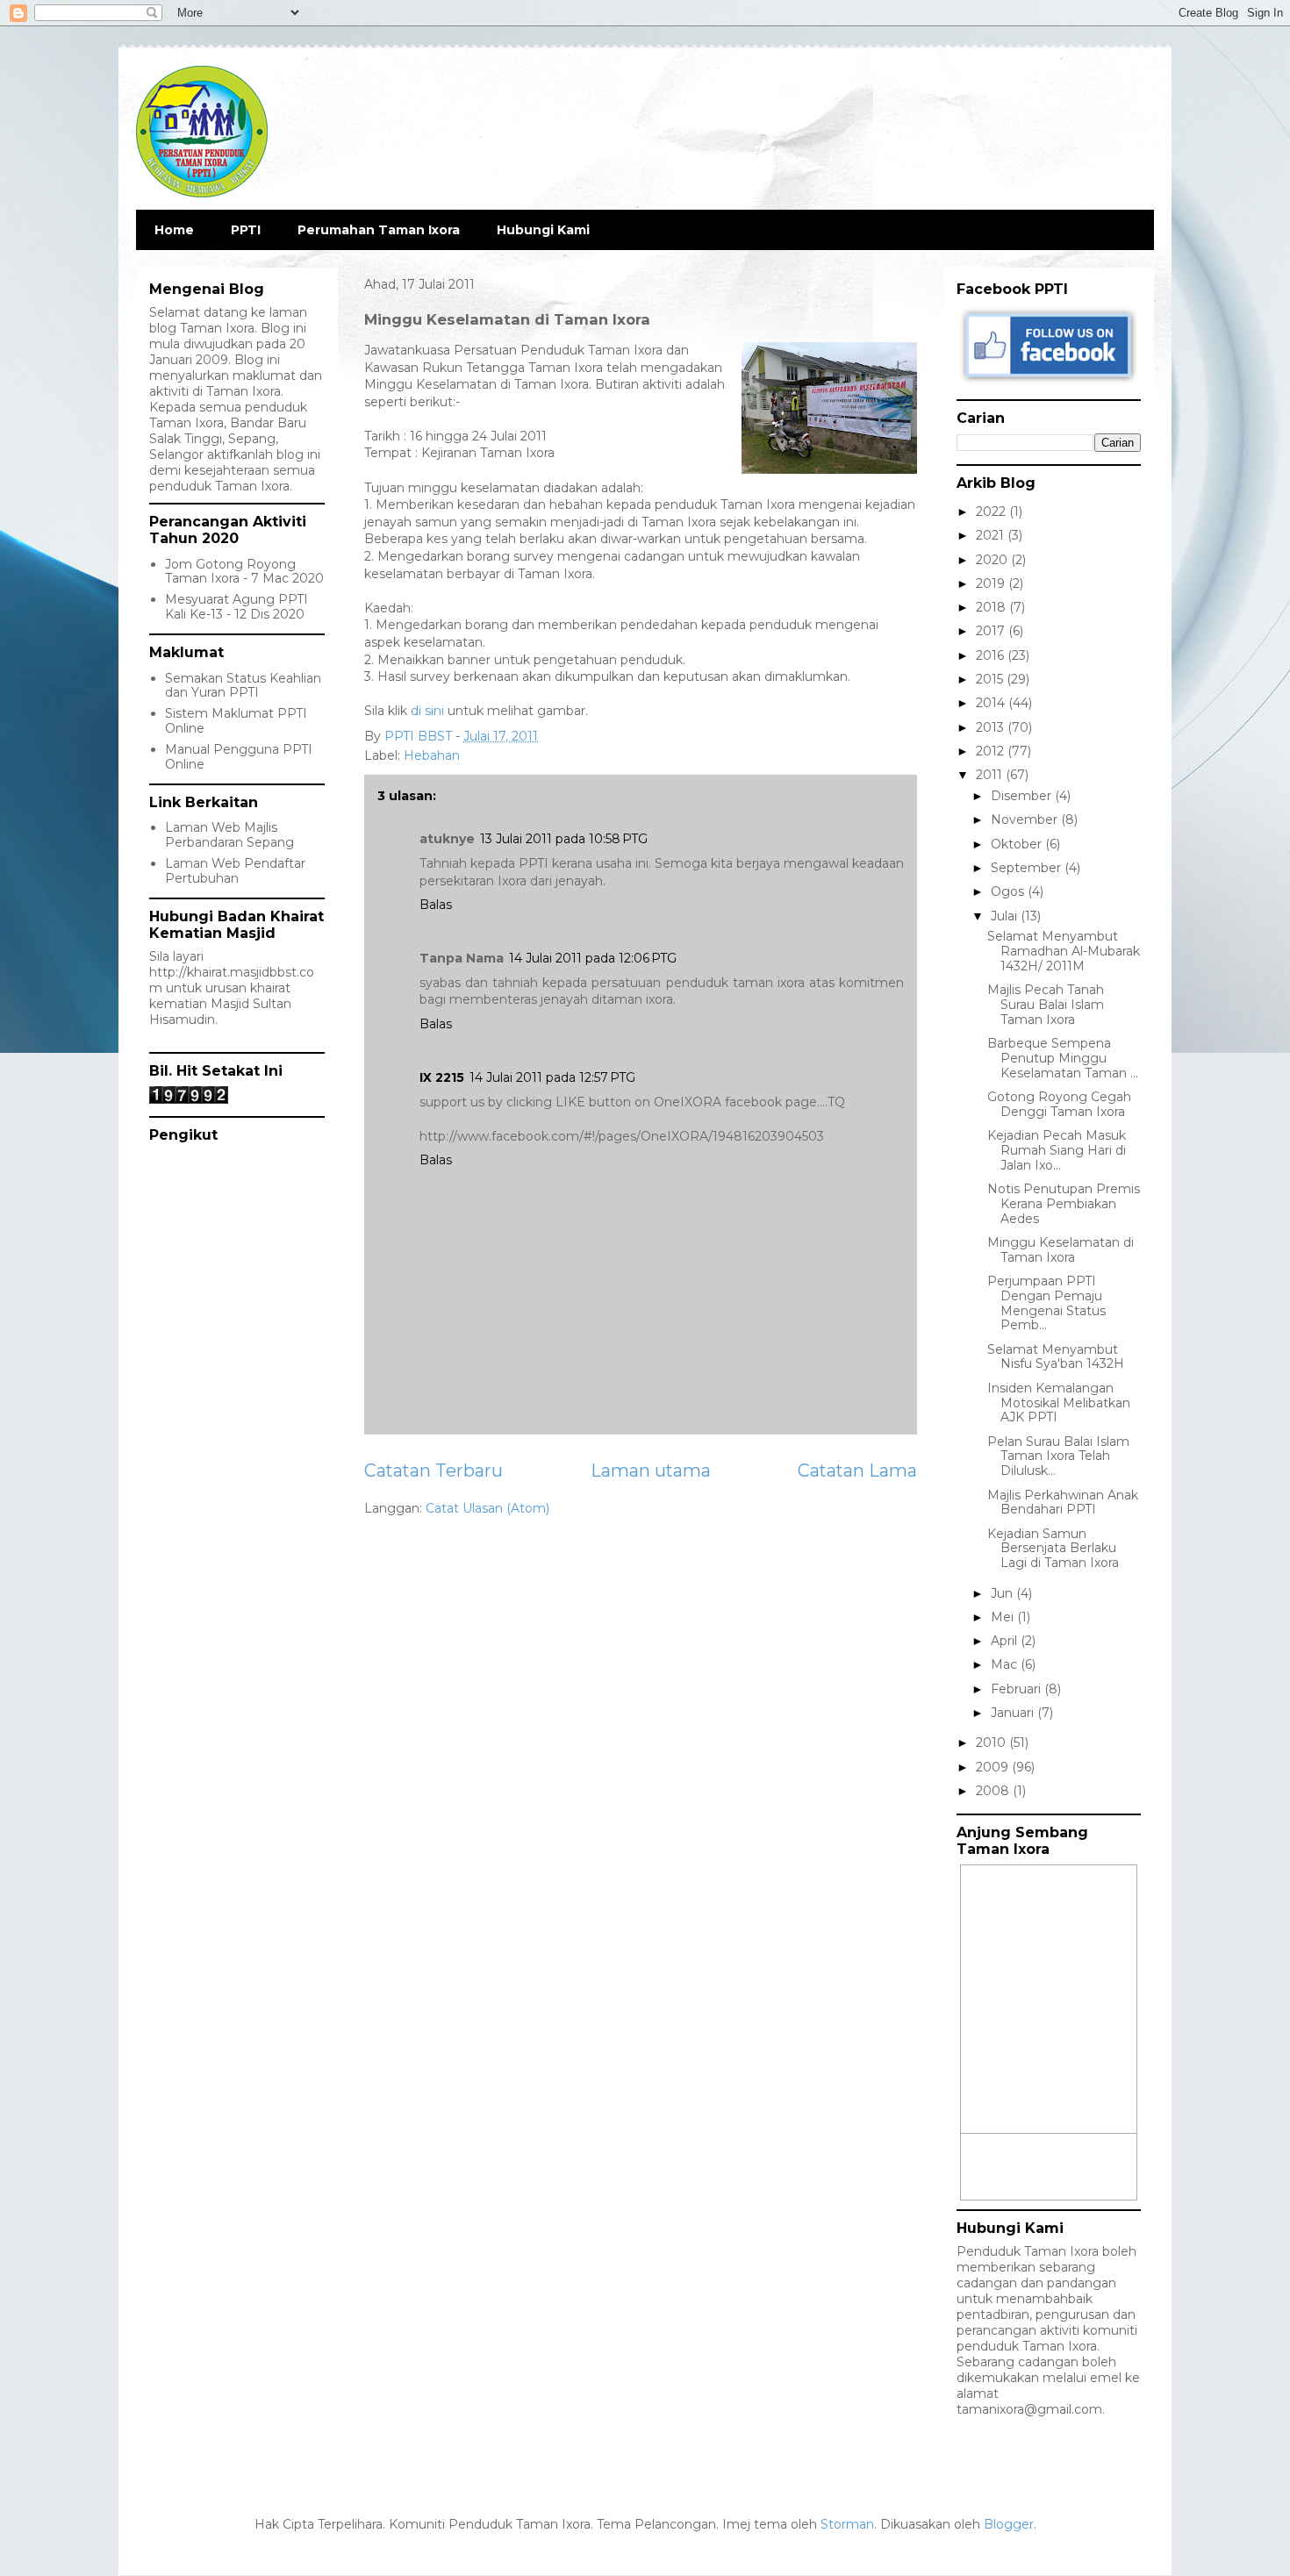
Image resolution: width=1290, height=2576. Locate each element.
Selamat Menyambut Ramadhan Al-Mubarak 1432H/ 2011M (1064, 951)
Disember (1023, 796)
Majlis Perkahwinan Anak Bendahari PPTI (1063, 1503)
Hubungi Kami (543, 230)
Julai (1006, 916)
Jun (1003, 1593)
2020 (993, 560)
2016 (992, 655)
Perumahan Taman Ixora (379, 230)
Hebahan (432, 755)
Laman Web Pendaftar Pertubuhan (235, 871)
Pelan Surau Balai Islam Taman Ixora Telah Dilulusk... (1058, 1456)
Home (174, 230)
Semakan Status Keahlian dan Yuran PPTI (243, 686)
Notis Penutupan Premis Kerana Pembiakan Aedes (1064, 1204)
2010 (993, 1742)
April (1006, 1641)
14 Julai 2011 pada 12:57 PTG (552, 1077)
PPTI (246, 230)
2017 (992, 631)
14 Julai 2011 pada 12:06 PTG (593, 958)
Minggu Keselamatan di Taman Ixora (1061, 1250)
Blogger (1009, 2524)
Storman (847, 2524)
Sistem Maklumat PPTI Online (236, 721)
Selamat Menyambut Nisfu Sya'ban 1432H (1056, 1357)
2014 (992, 703)
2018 (993, 607)
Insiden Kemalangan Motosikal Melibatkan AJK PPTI (1059, 1403)
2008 (994, 1791)
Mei (1004, 1617)
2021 (992, 535)
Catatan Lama (857, 1470)
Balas (436, 905)
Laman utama (651, 1470)
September (1028, 868)
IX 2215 (442, 1077)
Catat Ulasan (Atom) (487, 1508)
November (1026, 819)
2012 (992, 751)
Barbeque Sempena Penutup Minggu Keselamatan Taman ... (1063, 1058)
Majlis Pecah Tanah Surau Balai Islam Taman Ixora (1046, 1005)
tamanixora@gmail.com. (1031, 2409)
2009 (994, 1767)
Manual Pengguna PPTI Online (239, 757)
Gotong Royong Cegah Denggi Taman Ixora (1059, 1104)
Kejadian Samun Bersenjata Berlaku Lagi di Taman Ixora (1053, 1549)
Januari (1014, 1713)
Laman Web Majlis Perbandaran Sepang (229, 835)
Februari (1018, 1689)
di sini (427, 711)
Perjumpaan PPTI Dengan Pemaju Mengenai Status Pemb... (1046, 1303)
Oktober (1018, 844)
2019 (992, 583)
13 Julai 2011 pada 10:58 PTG (564, 839)
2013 (992, 727)
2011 (991, 775)
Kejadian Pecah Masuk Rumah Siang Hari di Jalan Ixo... (1057, 1150)
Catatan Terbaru (434, 1470)
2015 (991, 679)
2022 (993, 512)
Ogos (1009, 891)
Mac (1006, 1664)
